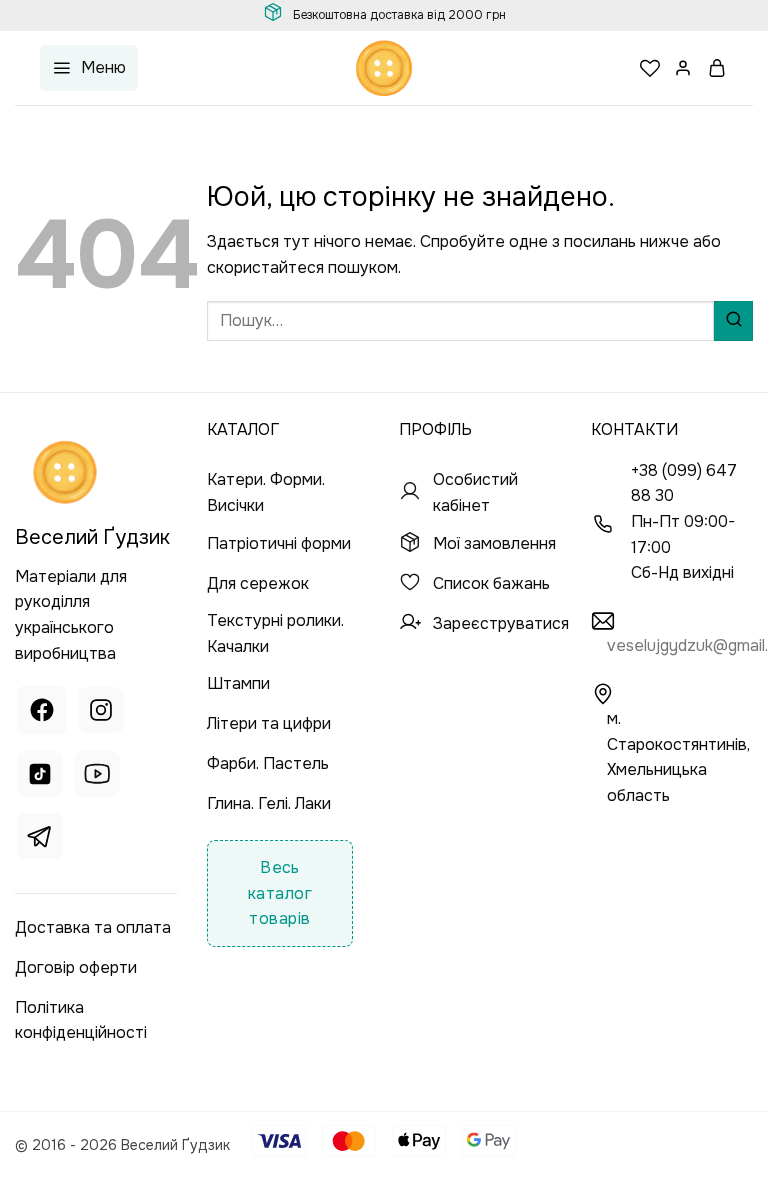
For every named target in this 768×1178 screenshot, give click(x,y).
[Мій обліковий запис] (684, 68)
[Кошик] (718, 68)
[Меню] (89, 68)
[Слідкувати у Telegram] (40, 839)
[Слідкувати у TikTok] (40, 776)
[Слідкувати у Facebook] (42, 712)
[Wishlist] (650, 68)
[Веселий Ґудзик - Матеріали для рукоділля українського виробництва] (384, 68)
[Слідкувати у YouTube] (97, 776)
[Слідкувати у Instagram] (101, 712)
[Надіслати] (733, 320)
